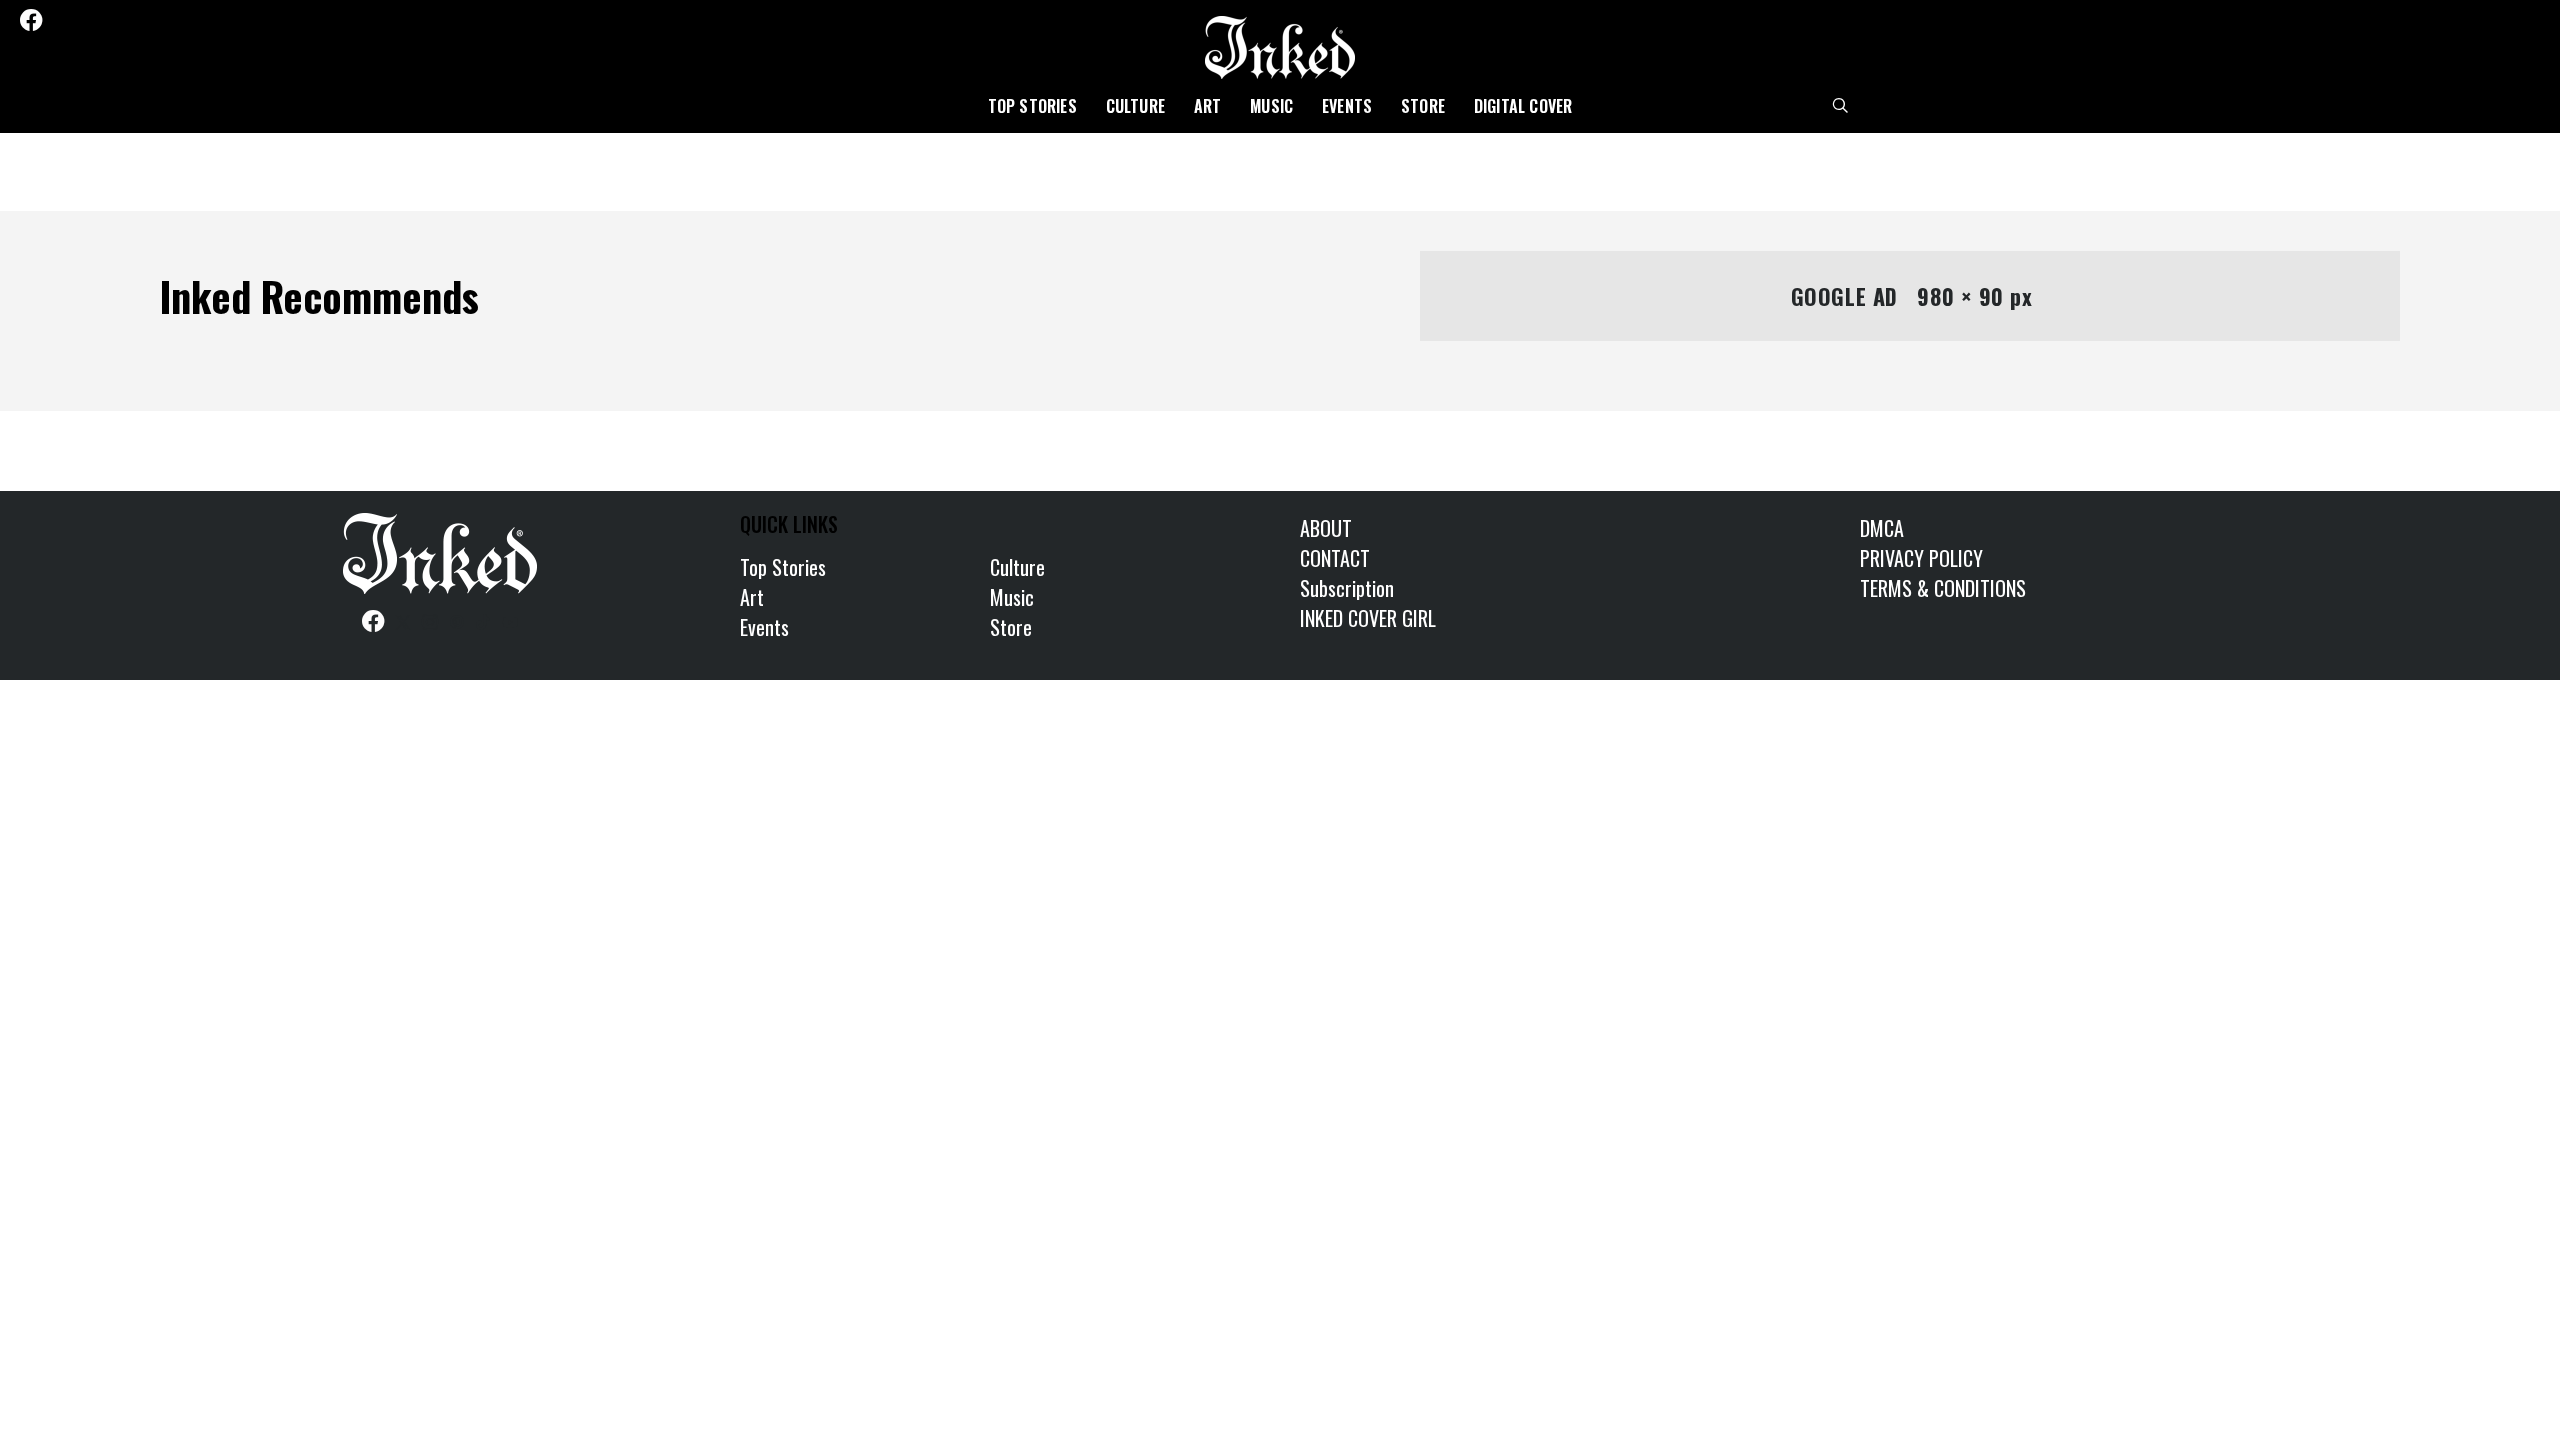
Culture (1135, 106)
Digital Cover (1523, 106)
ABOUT (1326, 528)
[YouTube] (168, 20)
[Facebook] (31, 20)
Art (1208, 106)
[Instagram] (88, 20)
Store (1423, 106)
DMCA (1882, 528)
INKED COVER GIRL (1368, 618)
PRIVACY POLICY (1921, 558)
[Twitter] (61, 20)
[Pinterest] (115, 20)
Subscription (1347, 588)
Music (1271, 106)
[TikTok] (141, 20)
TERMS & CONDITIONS (1943, 588)
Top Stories (1032, 106)
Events (1347, 106)
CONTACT (1335, 558)
